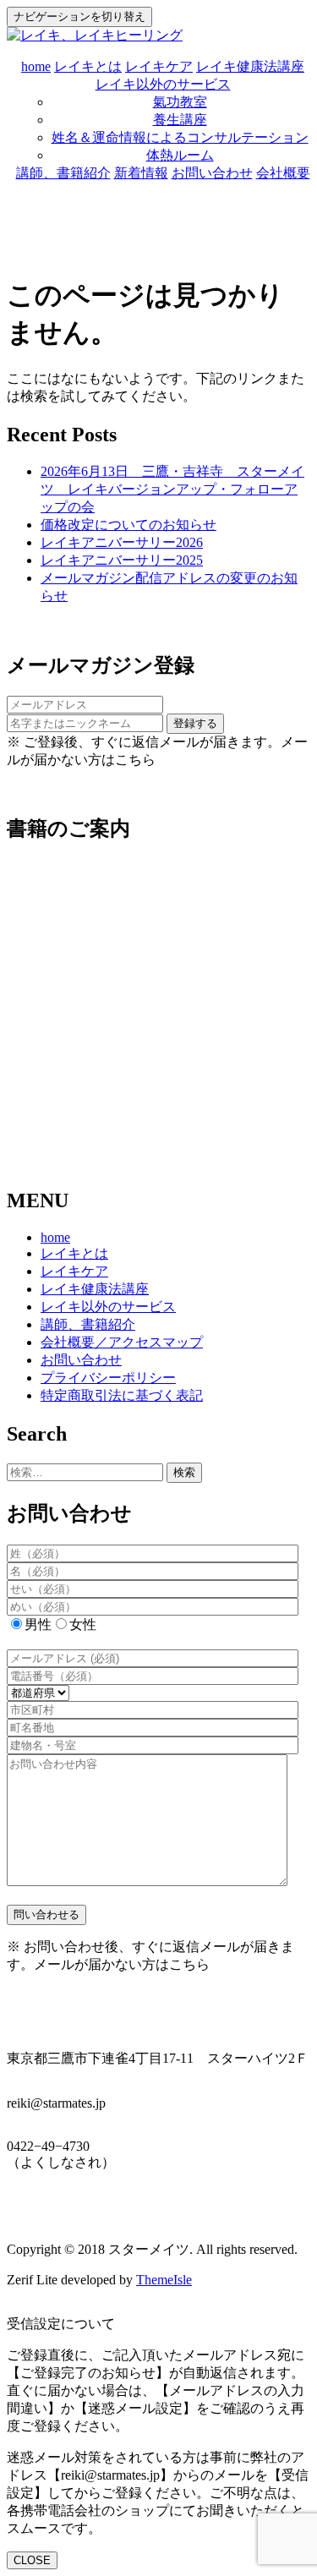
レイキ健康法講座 (250, 66)
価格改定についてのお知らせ (128, 525)
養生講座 (180, 120)
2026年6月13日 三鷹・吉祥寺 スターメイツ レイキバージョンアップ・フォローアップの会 (172, 489)
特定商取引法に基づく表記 (122, 1395)
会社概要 (283, 173)
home (36, 66)
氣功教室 (180, 102)
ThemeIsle (164, 2280)
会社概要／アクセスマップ (122, 1342)
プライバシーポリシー (108, 1378)
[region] (158, 993)
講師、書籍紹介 (63, 173)
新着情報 (141, 173)
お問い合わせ (212, 173)
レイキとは (88, 66)
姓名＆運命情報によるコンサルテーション (180, 137)
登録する (195, 723)
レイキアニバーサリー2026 (122, 542)
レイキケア (159, 66)
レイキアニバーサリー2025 (122, 560)
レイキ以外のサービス (163, 84)
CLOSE (32, 2560)
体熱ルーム (180, 155)
